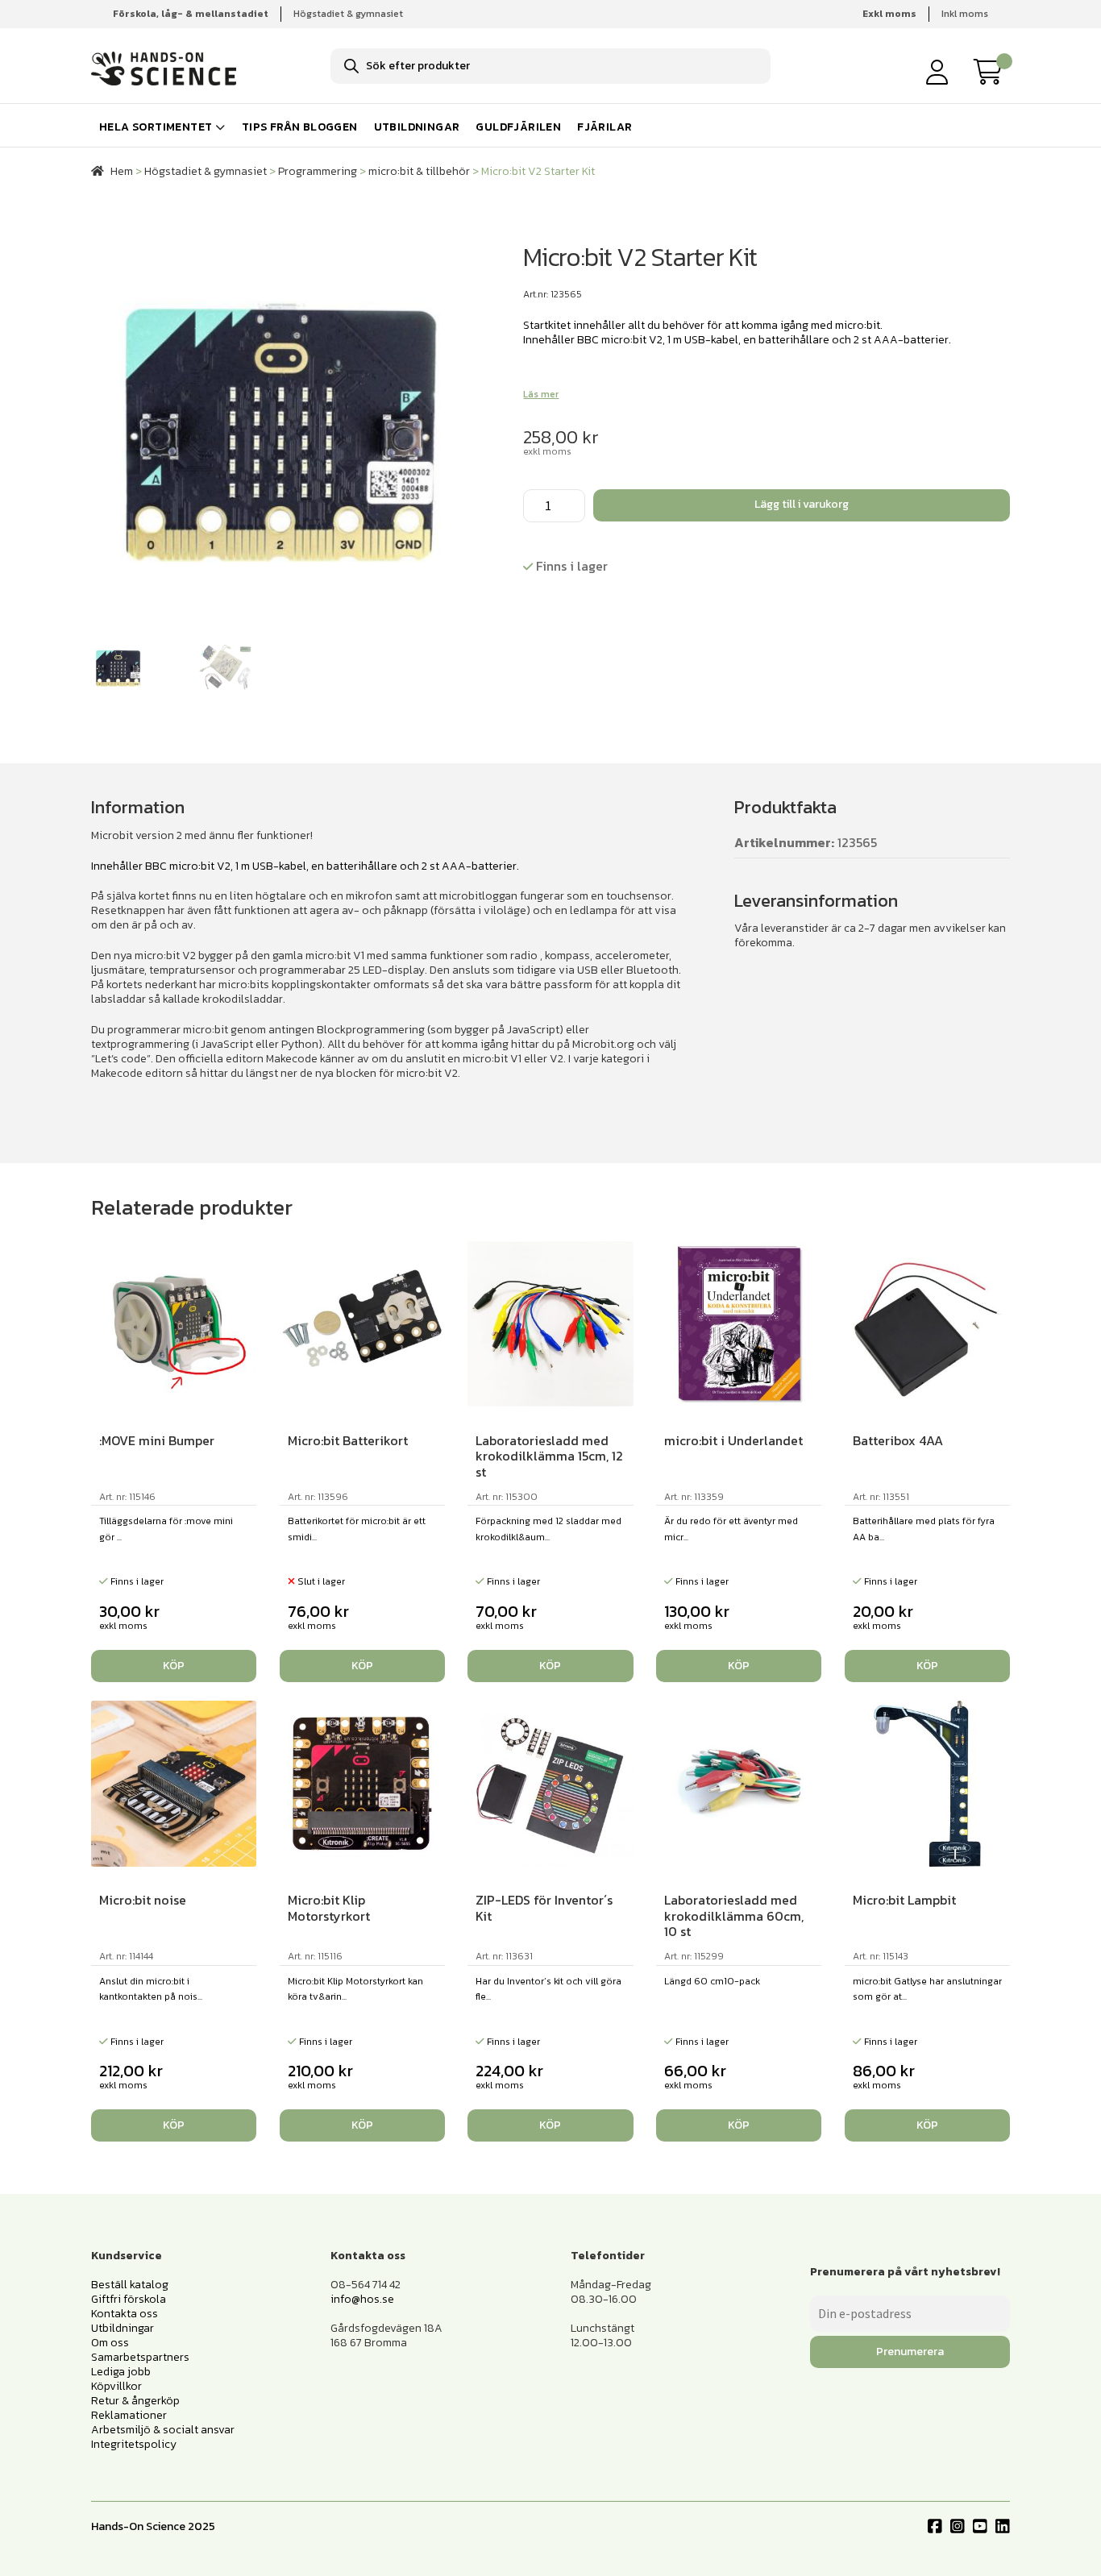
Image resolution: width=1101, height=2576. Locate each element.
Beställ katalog (130, 2285)
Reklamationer (129, 2415)
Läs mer (541, 394)
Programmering (318, 171)
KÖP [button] (174, 1666)
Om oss (110, 2343)
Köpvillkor (116, 2386)
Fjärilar (605, 127)
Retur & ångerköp (135, 2401)
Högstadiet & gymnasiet (348, 14)
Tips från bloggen (300, 127)
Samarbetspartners (140, 2357)
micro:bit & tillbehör (419, 171)
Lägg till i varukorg (802, 504)
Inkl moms (965, 14)
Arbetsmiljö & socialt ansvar (163, 2430)
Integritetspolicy (134, 2444)
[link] (992, 72)
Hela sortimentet (156, 127)
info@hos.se (362, 2299)
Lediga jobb (121, 2372)
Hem (122, 171)
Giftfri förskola (129, 2299)
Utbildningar (417, 127)
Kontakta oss (125, 2314)
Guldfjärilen (518, 127)
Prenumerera (910, 2352)
